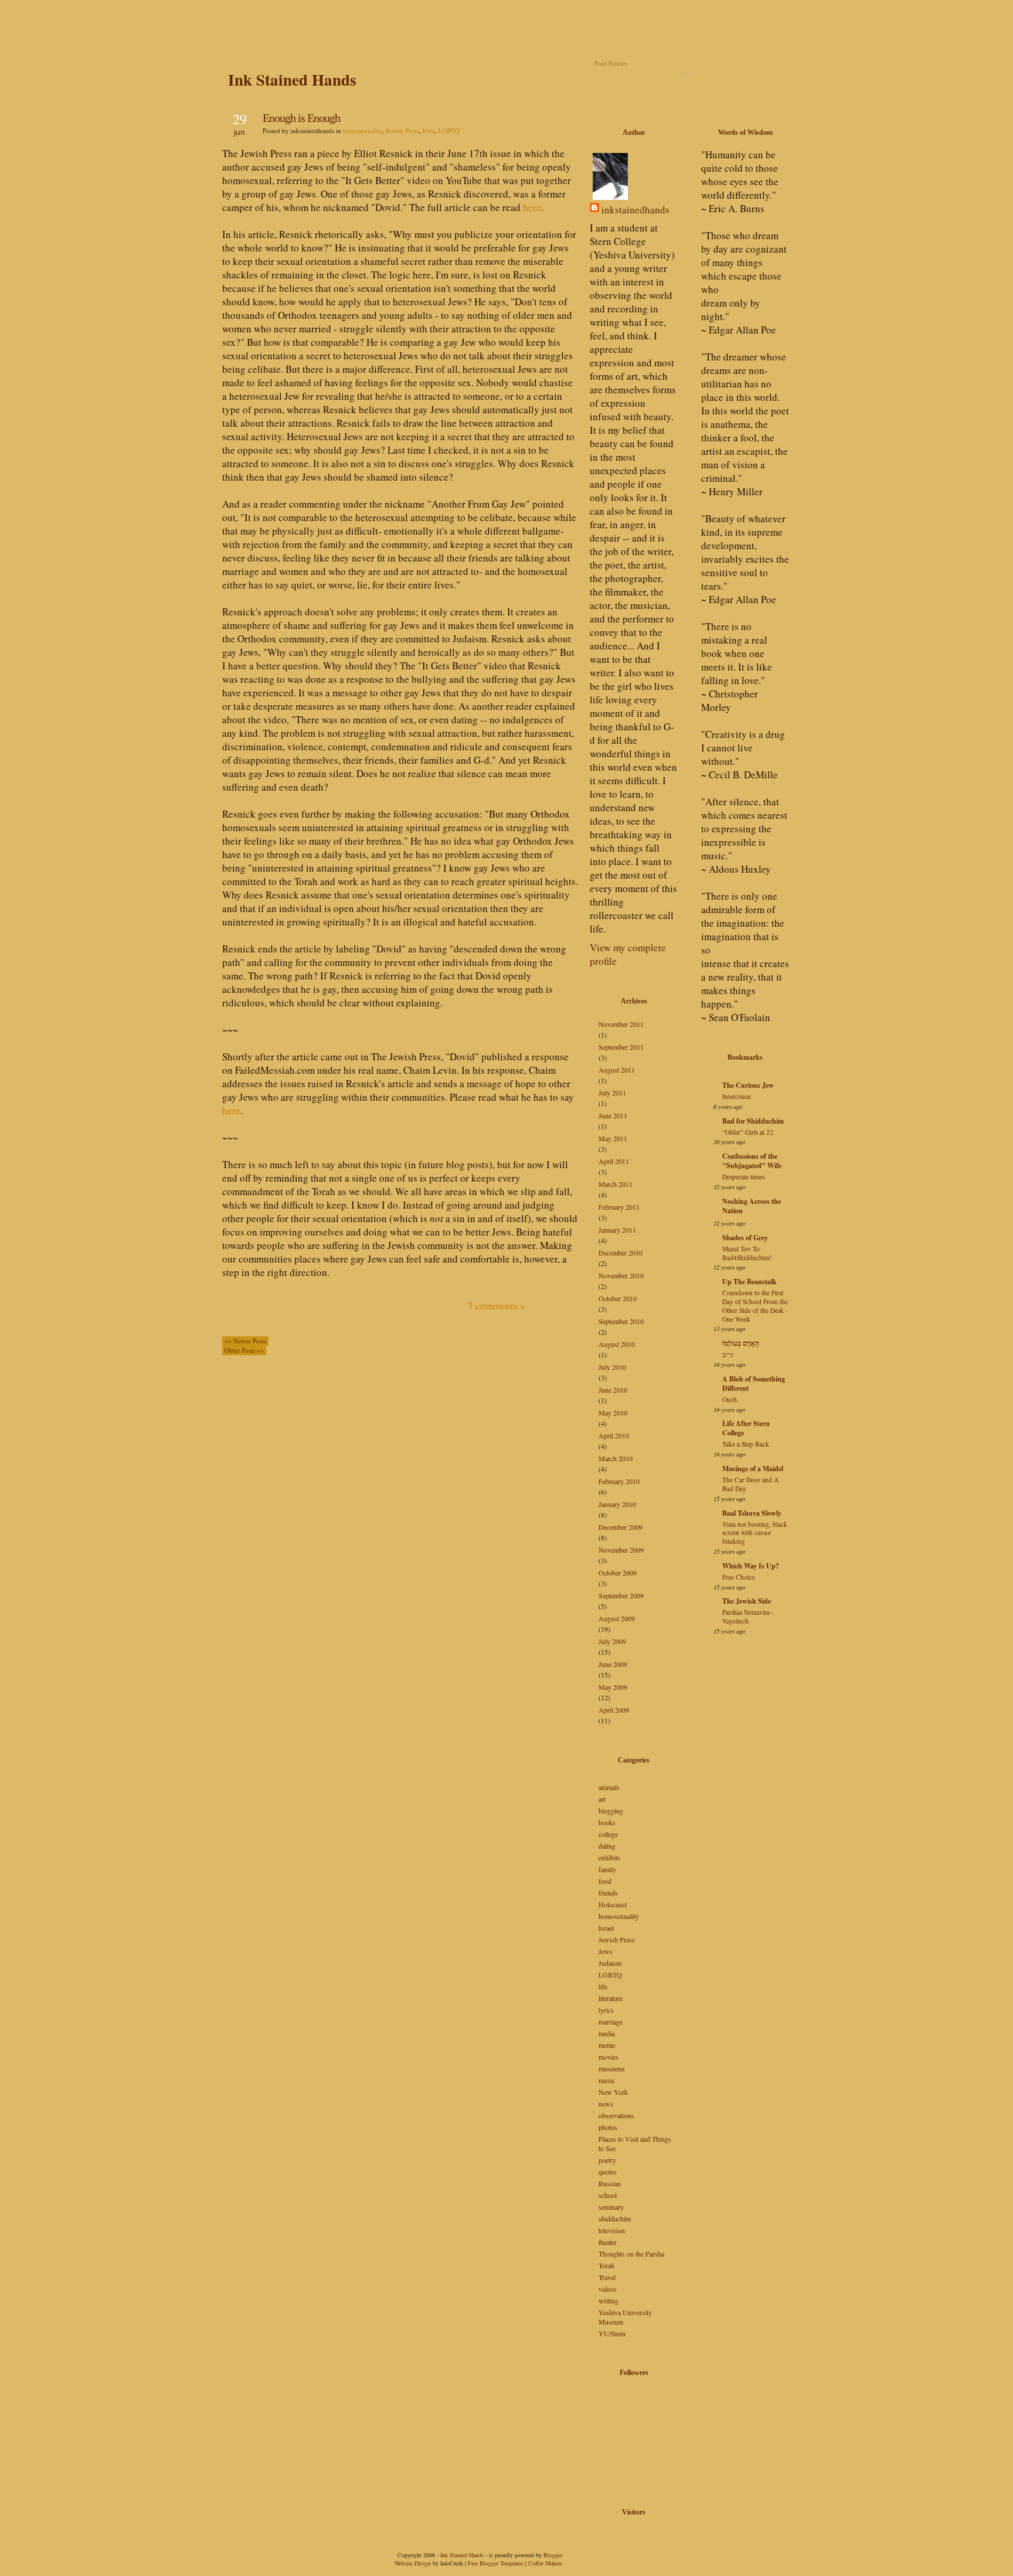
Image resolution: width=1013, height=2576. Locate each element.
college (608, 1834)
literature (611, 1998)
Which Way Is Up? (751, 1566)
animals (609, 1787)
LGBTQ (449, 130)
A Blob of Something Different (754, 1384)
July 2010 (612, 1367)
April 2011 (614, 1161)
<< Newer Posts (245, 1341)
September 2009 (621, 1595)
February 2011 (619, 1207)
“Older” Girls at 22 (748, 1132)
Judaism (610, 1963)
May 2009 (613, 1687)
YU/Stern (612, 2333)
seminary (611, 2207)
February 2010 (619, 1481)
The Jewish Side (747, 1601)
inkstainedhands (635, 210)
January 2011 (617, 1230)
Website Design (413, 2563)
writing (609, 2301)
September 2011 (621, 1047)
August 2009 (617, 1618)
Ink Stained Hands (292, 79)
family (607, 1869)
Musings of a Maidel (753, 1469)
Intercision (737, 1096)
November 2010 (621, 1275)
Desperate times (743, 1177)
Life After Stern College (746, 1428)
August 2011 (617, 1070)
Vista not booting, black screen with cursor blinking (755, 1533)
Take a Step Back (746, 1444)
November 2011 (621, 1024)
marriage (611, 2022)
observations (616, 2115)
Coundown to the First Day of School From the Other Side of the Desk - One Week (755, 1306)
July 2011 (612, 1093)
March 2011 (616, 1184)
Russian (610, 2183)
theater (608, 2242)
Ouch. (730, 1399)
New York (613, 2092)
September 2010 (621, 1321)
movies (609, 2057)
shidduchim (615, 2218)
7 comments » (497, 1306)
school (608, 2195)
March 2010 (616, 1458)
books (607, 1822)
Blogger (553, 2555)
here (532, 207)
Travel (607, 2277)
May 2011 (613, 1138)
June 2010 (613, 1390)
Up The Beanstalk (749, 1282)
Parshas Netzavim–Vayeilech (748, 1617)
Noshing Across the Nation (752, 1206)
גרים (728, 1354)
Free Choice (739, 1577)
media (607, 2033)
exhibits (609, 1857)
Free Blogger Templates (496, 2563)
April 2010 (614, 1435)
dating (607, 1846)
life (603, 1986)
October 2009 (618, 1573)
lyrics (606, 2010)
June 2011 (613, 1115)
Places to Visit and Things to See (635, 2143)
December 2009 (621, 1527)
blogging (611, 1811)
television (612, 2230)
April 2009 (614, 1710)
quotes (608, 2172)
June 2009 (613, 1664)
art (602, 1799)
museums (612, 2068)
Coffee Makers (545, 2563)
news (606, 2104)
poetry (607, 2160)
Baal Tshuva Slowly (752, 1513)
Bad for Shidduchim (753, 1121)
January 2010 (617, 1504)
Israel (606, 1928)
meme (607, 2045)
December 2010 (621, 1253)
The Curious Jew (748, 1085)
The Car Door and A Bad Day (750, 1484)
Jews (428, 130)
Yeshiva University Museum (625, 2317)
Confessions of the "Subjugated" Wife (752, 1161)
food (605, 1881)
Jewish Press (402, 130)
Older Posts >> (244, 1350)
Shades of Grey (745, 1238)
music (607, 2080)
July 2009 (612, 1641)
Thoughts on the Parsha (631, 2254)
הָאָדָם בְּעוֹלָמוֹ (741, 1343)
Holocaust (613, 1904)
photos (608, 2127)
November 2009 (621, 1550)
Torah (606, 2265)
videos (608, 2289)
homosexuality (363, 130)
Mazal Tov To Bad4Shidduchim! (747, 1253)
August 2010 (617, 1344)
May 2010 (613, 1413)
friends (608, 1893)
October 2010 (618, 1298)
